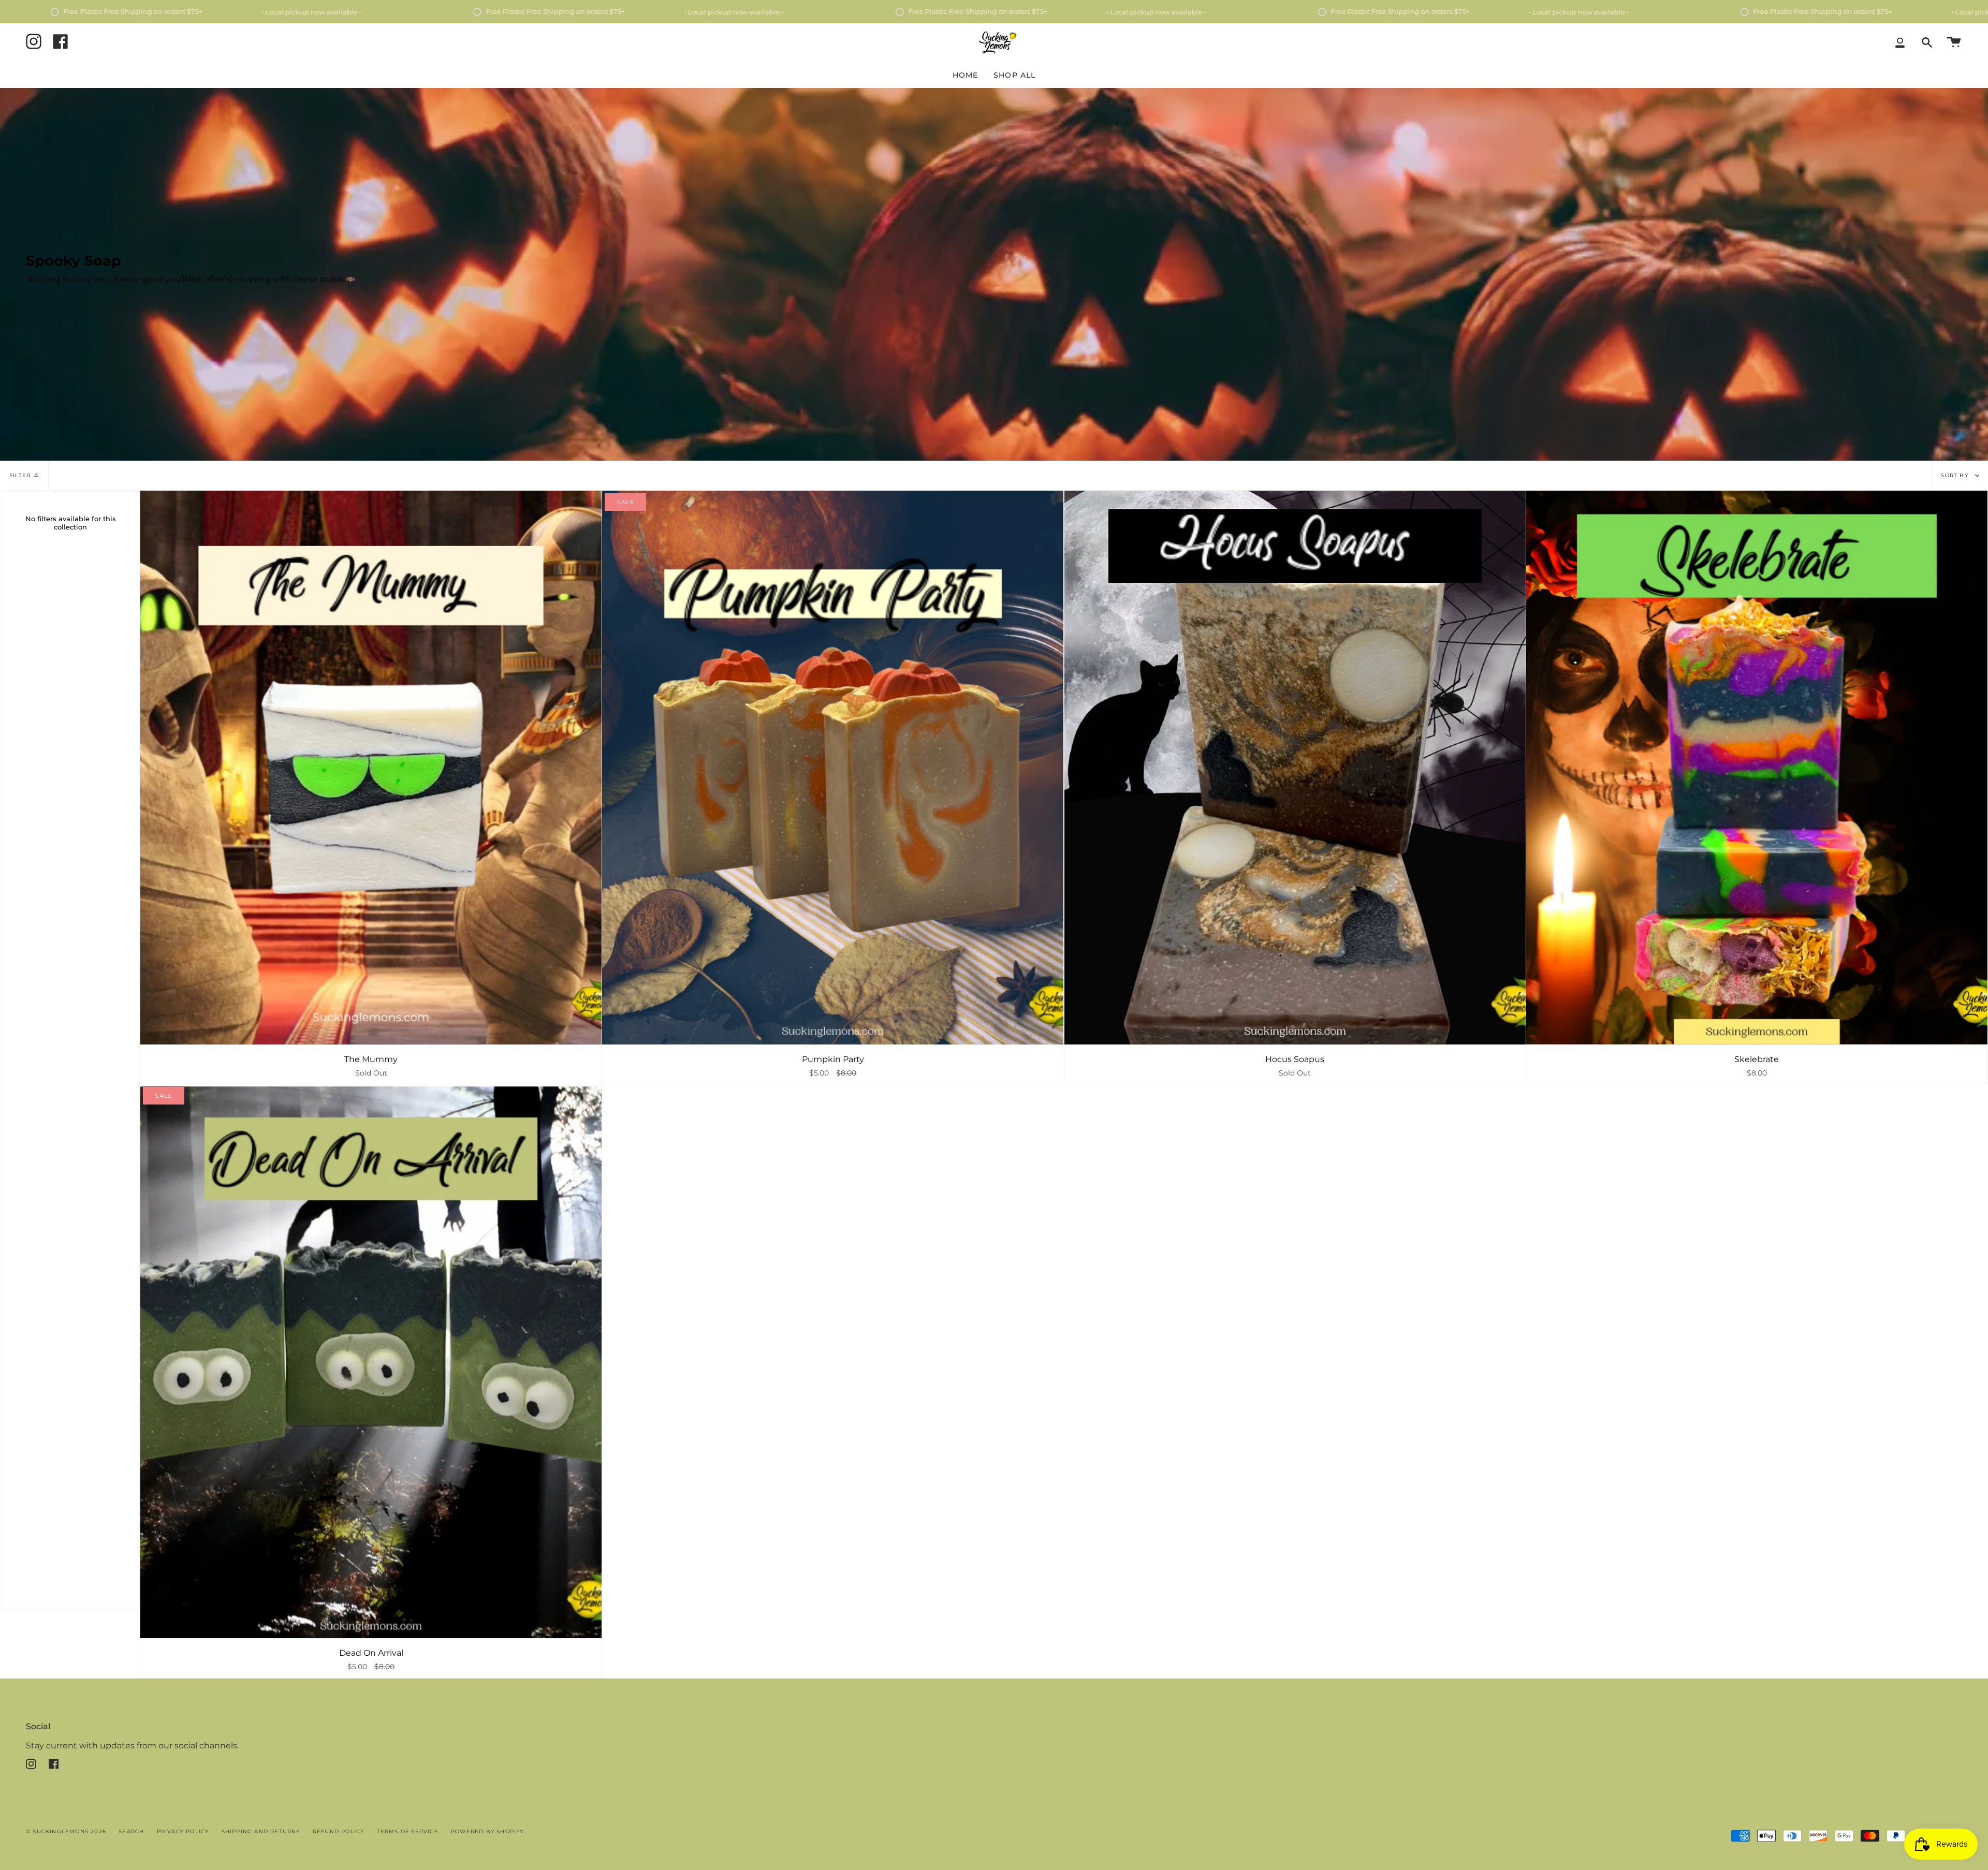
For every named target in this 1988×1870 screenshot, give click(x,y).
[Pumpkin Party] (833, 768)
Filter (20, 475)
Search (131, 1831)
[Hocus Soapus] (1295, 768)
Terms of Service (408, 1831)
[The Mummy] (371, 768)
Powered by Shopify (487, 1831)
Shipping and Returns (261, 1831)
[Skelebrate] (1757, 768)
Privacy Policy (183, 1831)
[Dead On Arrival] (371, 1361)
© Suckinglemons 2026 (66, 1831)
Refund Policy (339, 1831)
